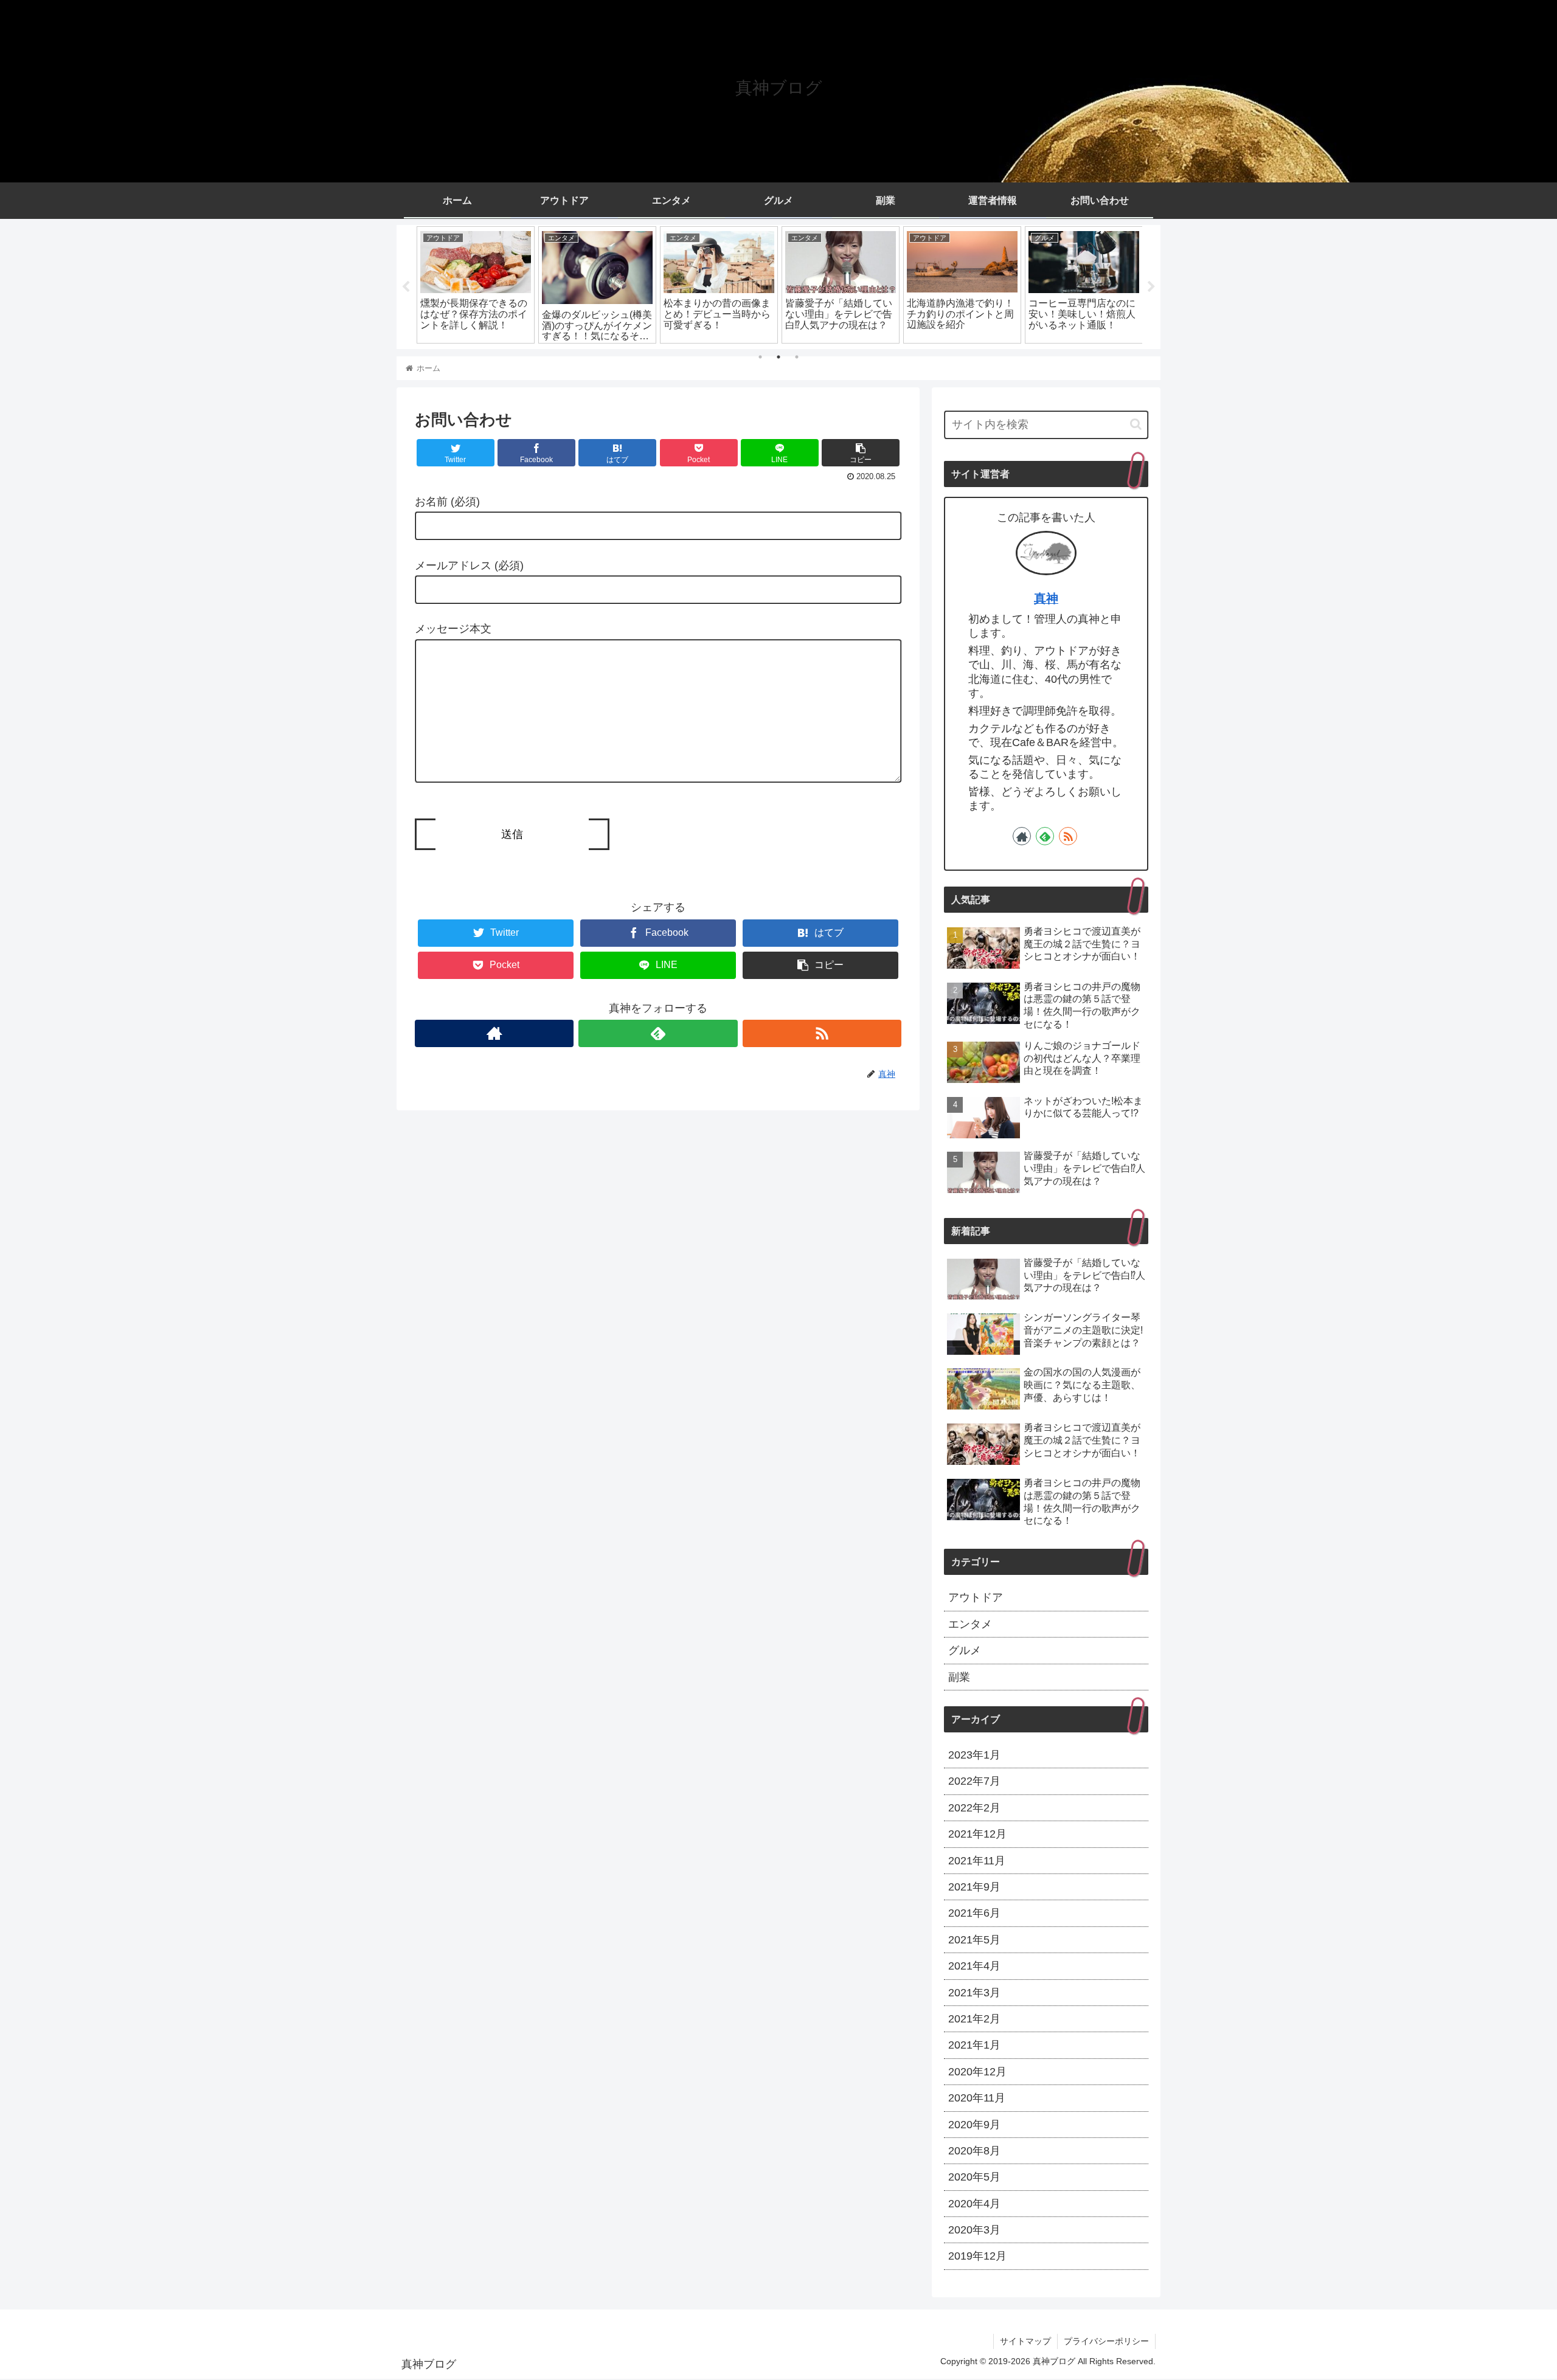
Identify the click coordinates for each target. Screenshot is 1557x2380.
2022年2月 (974, 1808)
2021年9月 (974, 1887)
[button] (1136, 424)
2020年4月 (974, 2204)
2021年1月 (974, 2045)
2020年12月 (977, 2072)
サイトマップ (1025, 2341)
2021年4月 (974, 1966)
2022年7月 (974, 1781)
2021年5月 (974, 1940)
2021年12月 (977, 1834)
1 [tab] (760, 357)
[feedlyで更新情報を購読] (658, 1033)
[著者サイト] (494, 1033)
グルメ (965, 1650)
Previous (406, 287)
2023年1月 (974, 1755)
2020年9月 (974, 2125)
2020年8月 (974, 2151)
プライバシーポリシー (1106, 2341)
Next (1151, 287)
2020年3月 (974, 2230)
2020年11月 (977, 2098)
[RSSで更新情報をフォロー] (822, 1033)
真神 (1046, 598)
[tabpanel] (476, 285)
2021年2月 (974, 2019)
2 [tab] (778, 357)
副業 (959, 1677)
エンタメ (970, 1624)
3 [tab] (797, 357)
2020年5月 (974, 2177)
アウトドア (976, 1597)
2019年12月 (977, 2256)
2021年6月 (974, 1913)
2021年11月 (977, 1861)
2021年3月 (974, 1993)
